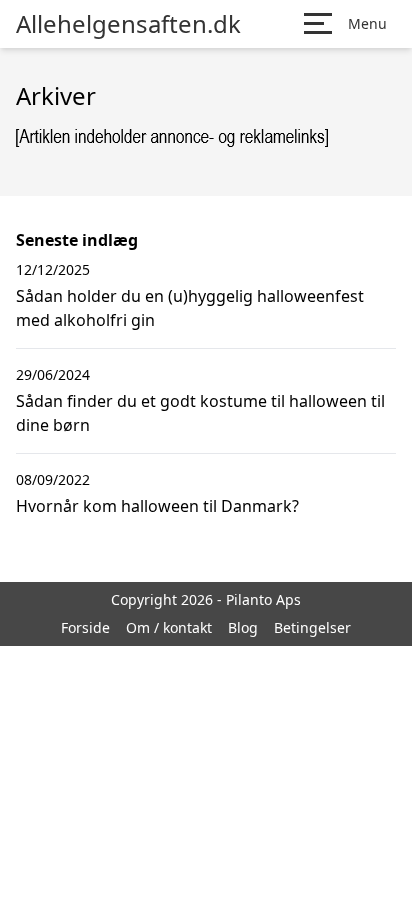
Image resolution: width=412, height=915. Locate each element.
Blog (243, 627)
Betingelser (312, 627)
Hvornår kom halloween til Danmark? (157, 506)
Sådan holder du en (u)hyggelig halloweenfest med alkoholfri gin (190, 308)
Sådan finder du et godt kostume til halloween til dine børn (200, 413)
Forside (85, 627)
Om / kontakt (169, 627)
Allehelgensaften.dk (128, 24)
